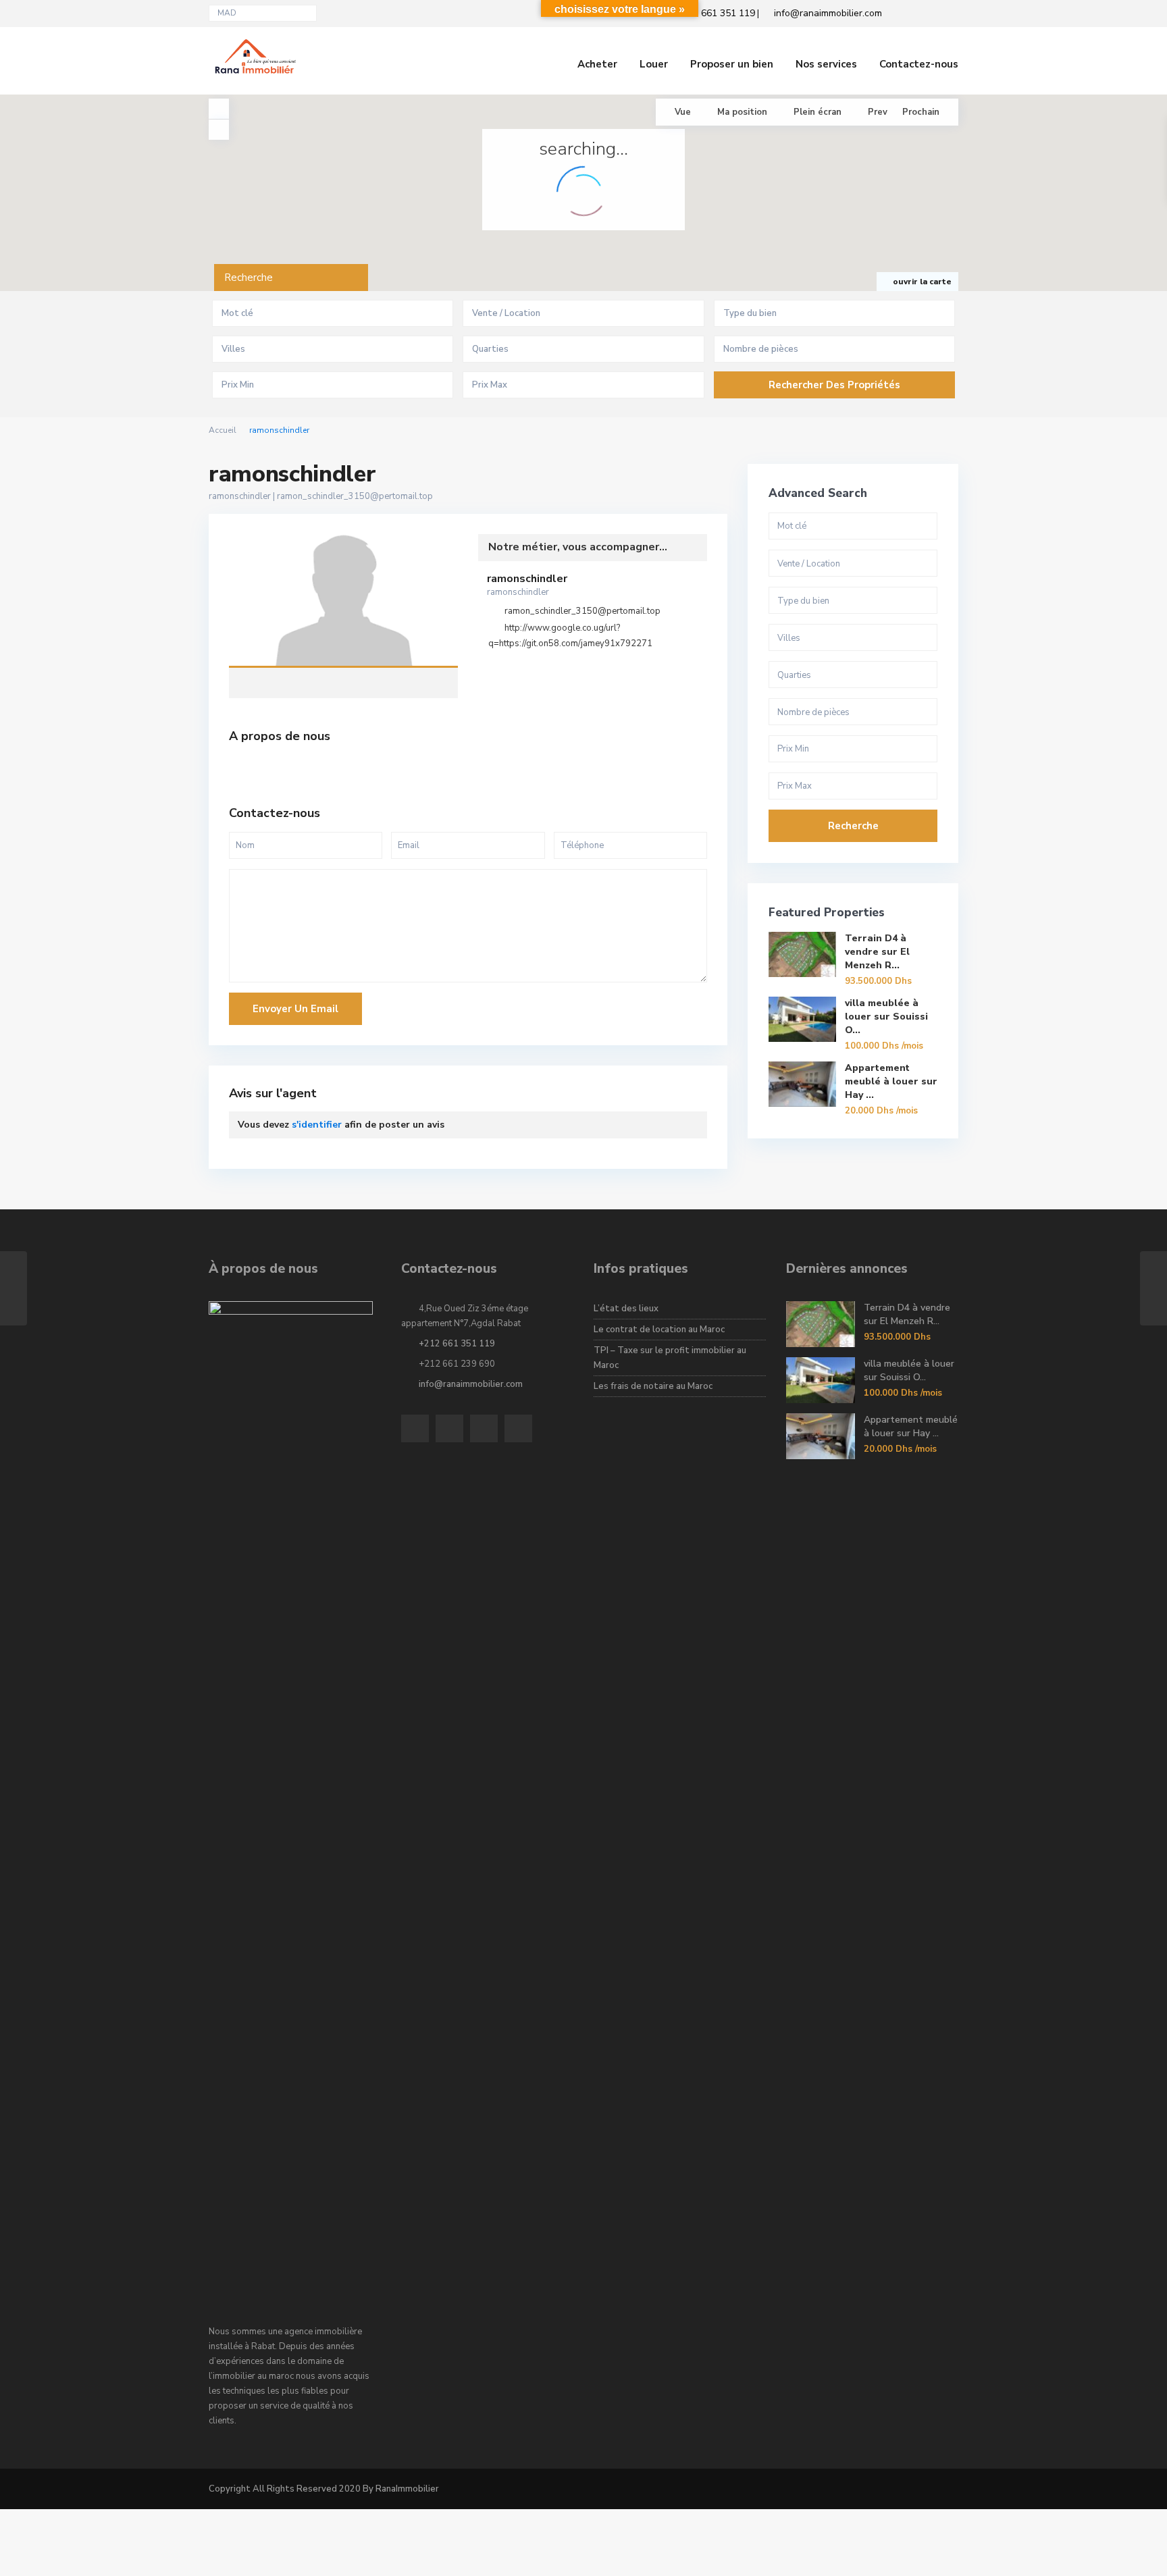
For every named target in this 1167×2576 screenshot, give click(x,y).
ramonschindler (343, 602)
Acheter (597, 64)
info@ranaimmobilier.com (471, 1384)
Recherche (853, 826)
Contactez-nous (919, 64)
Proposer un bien (732, 64)
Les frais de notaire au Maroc (653, 1386)
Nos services (826, 64)
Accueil (223, 430)
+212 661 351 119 (457, 1344)
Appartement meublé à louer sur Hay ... (891, 1081)
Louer (654, 64)
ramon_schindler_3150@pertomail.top (355, 496)
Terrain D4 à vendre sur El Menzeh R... (877, 952)
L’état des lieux (626, 1309)
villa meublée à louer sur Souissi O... (886, 1017)
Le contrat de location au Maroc (659, 1330)
